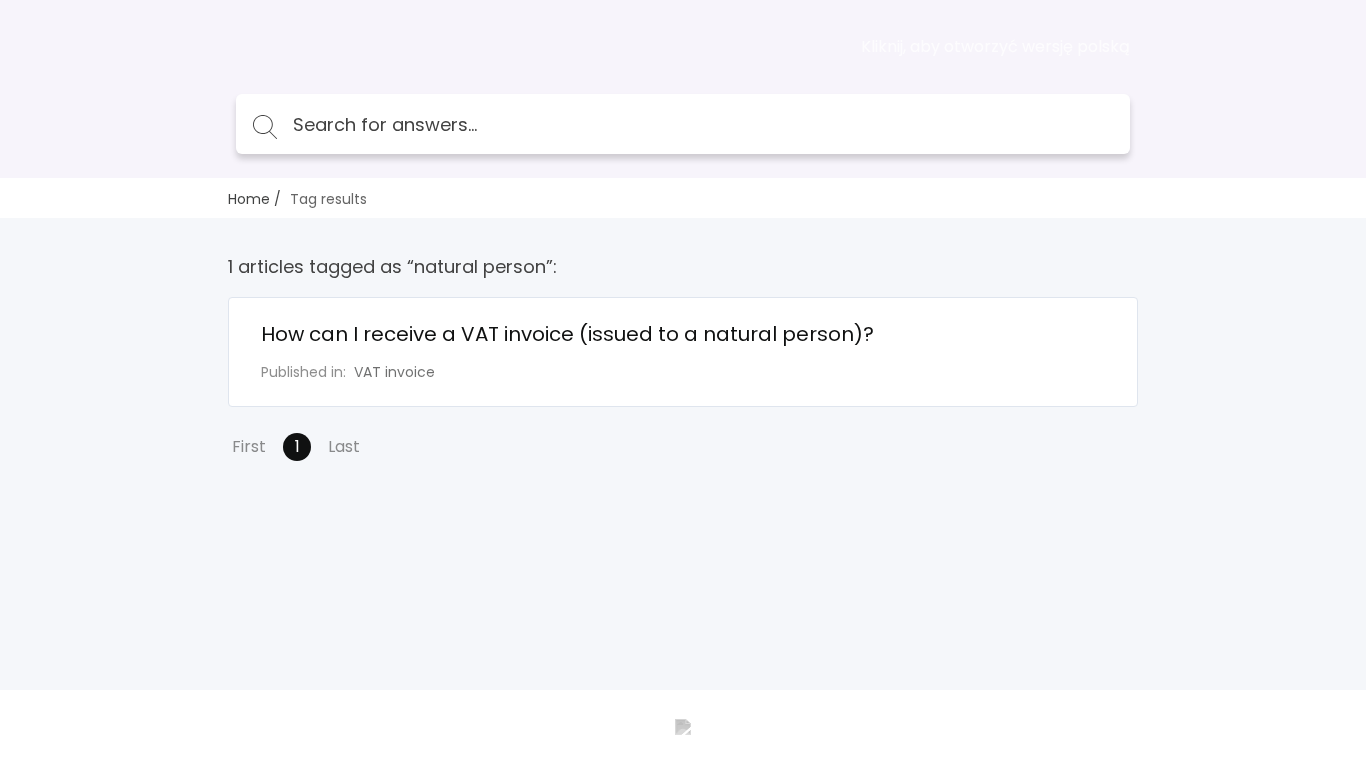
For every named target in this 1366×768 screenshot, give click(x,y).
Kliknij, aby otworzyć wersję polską (995, 47)
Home (249, 199)
